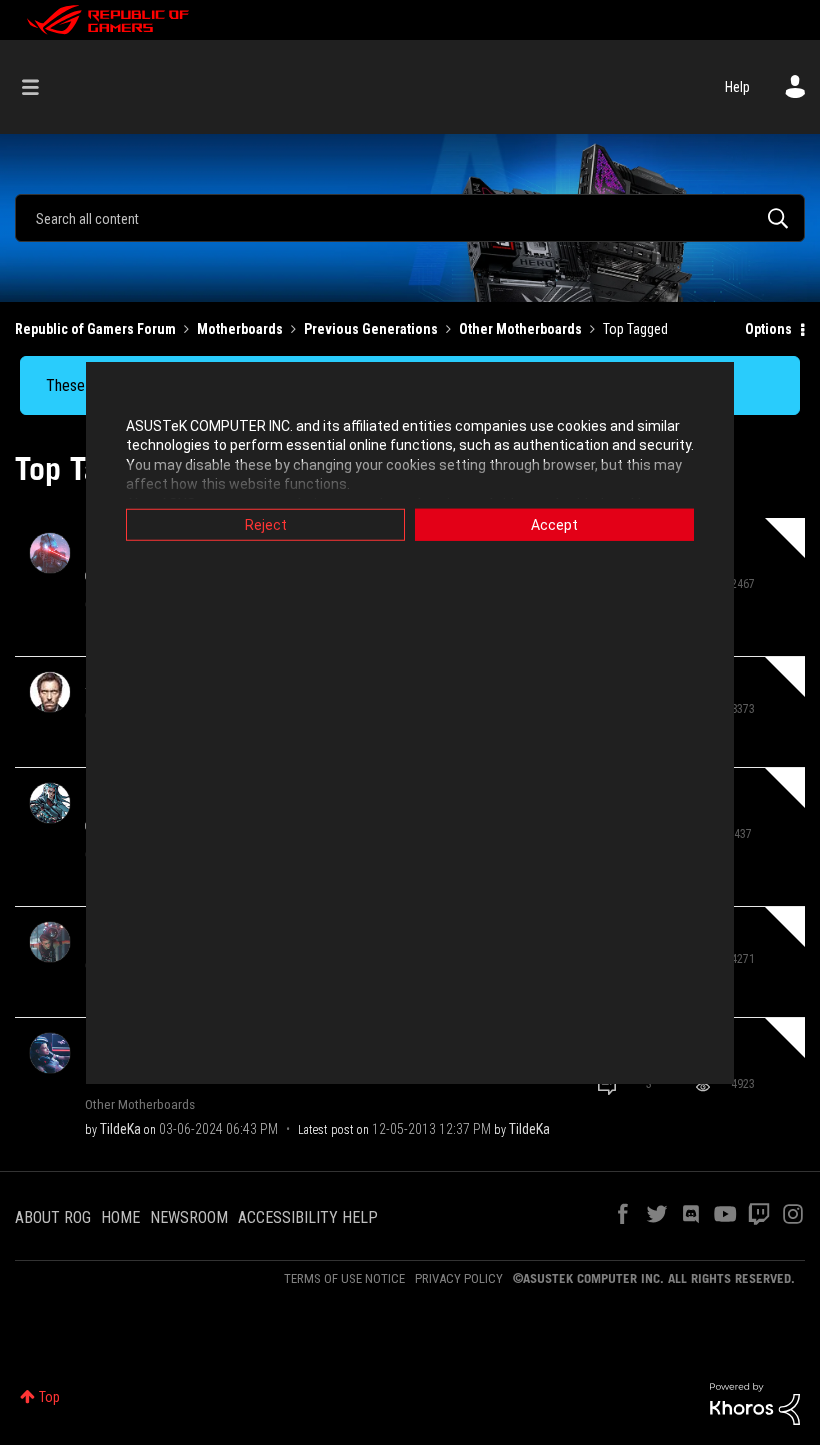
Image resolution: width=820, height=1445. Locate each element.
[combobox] (410, 218)
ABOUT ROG (53, 1217)
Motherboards (240, 329)
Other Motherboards (520, 329)
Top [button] (49, 1397)
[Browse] (40, 87)
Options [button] (768, 329)
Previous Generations (371, 329)
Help (737, 87)
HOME (120, 1217)
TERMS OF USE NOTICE (344, 1278)
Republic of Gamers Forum (95, 329)
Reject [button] (266, 524)
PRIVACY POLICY (459, 1278)
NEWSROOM (189, 1217)
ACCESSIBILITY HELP (308, 1217)
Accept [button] (554, 524)
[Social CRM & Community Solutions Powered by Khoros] (755, 1403)
